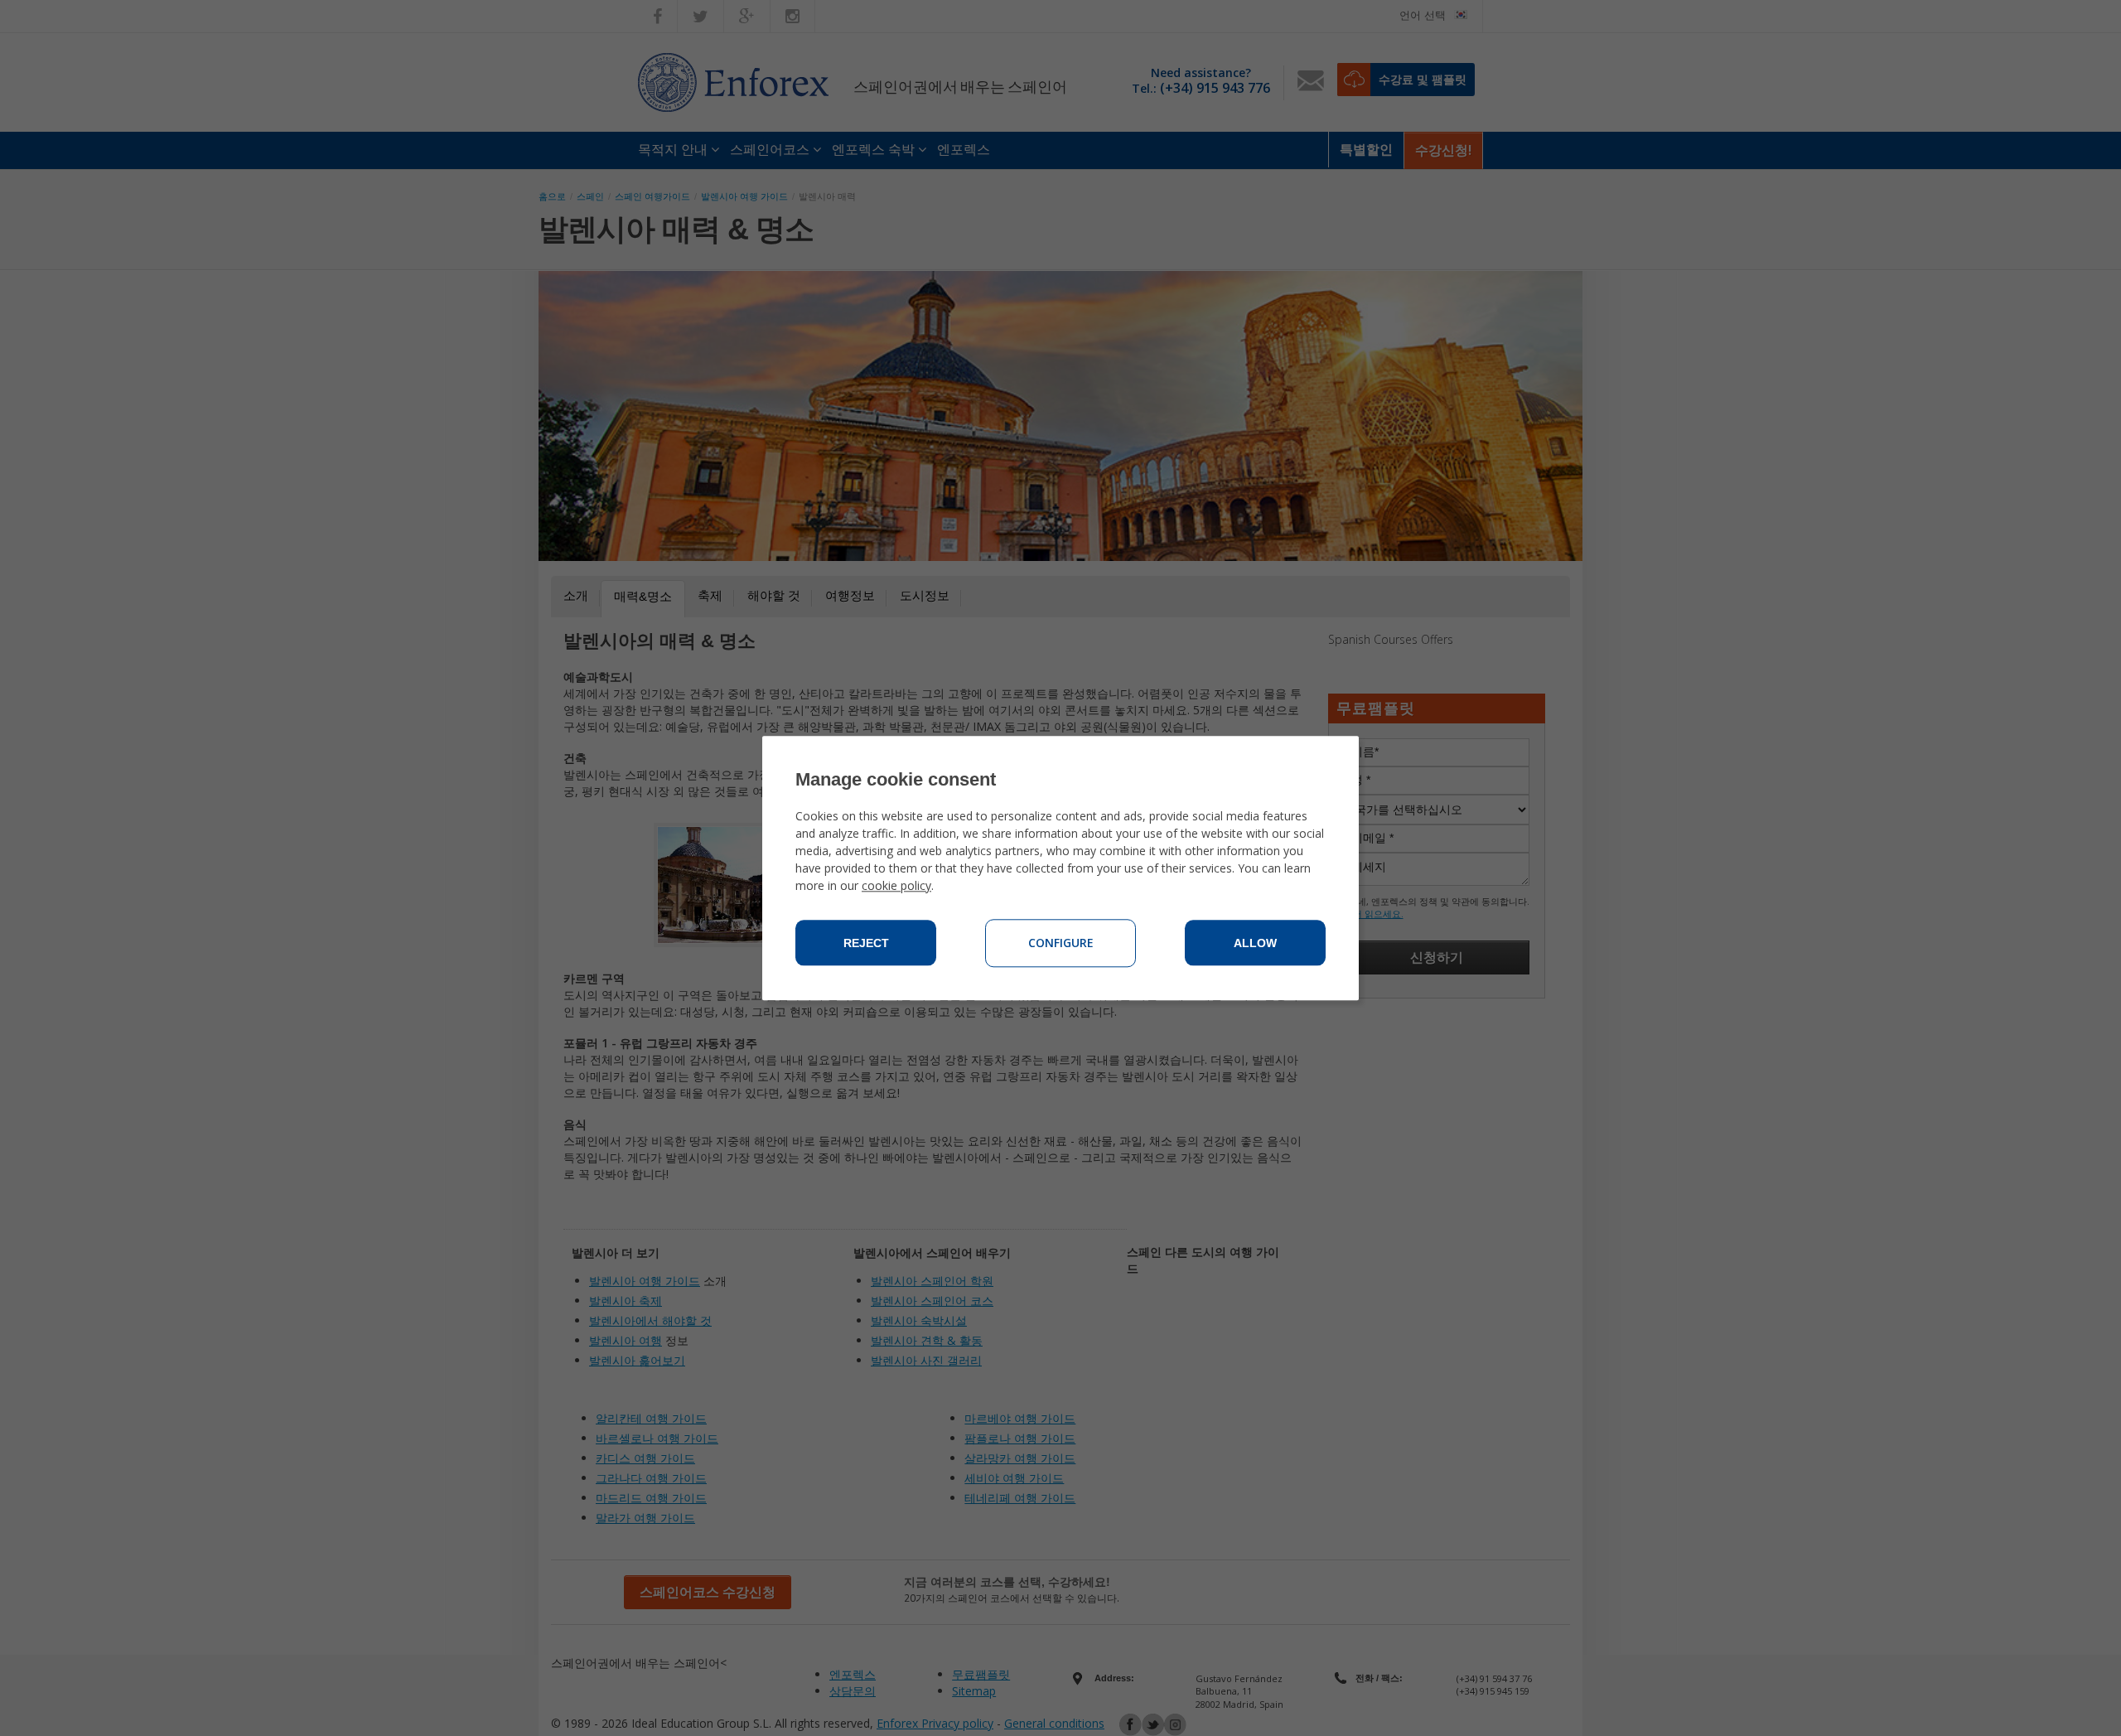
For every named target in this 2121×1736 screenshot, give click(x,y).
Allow (1255, 943)
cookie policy (896, 885)
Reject (866, 943)
